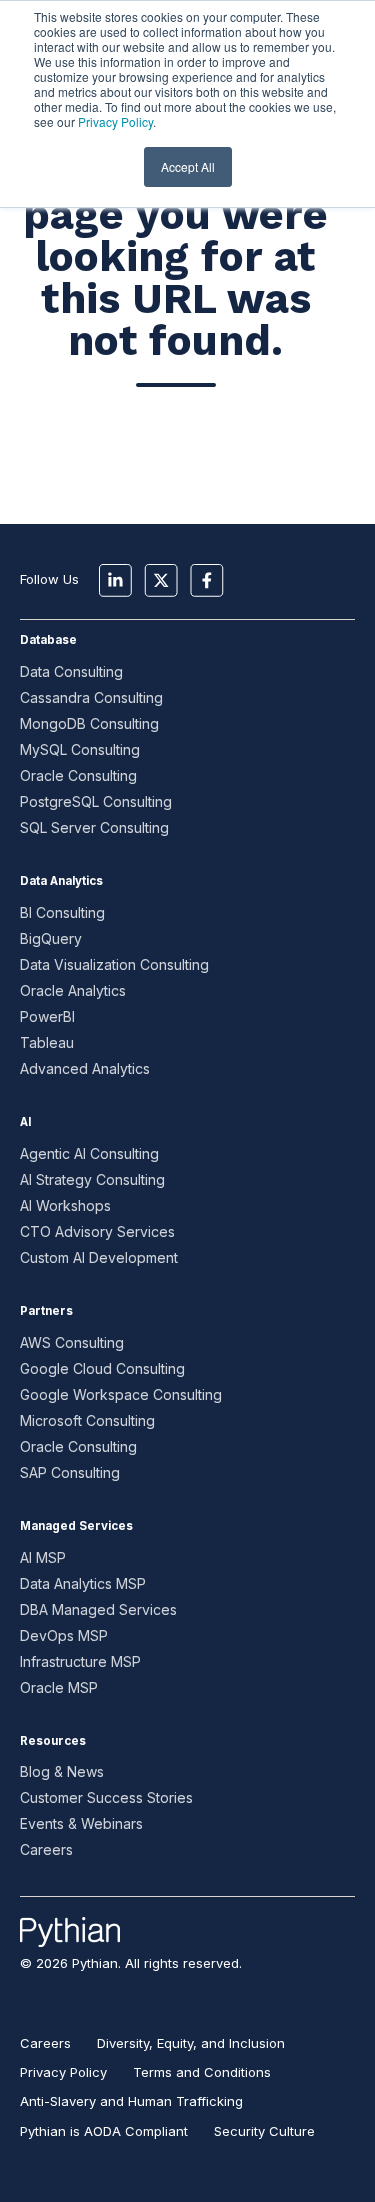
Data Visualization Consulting (114, 964)
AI (25, 1122)
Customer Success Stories (106, 1797)
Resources (53, 1741)
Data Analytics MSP (83, 1583)
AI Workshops (65, 1205)
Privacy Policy (115, 121)
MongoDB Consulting (89, 723)
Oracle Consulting (78, 775)
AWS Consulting (72, 1342)
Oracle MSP (59, 1687)
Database (48, 640)
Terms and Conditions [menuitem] (202, 2072)
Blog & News (62, 1771)
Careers (46, 1849)
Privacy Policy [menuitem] (63, 2072)
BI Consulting (62, 912)
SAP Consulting (70, 1472)
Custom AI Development (99, 1257)
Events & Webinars (81, 1823)
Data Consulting (71, 671)
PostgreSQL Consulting (96, 801)
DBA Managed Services (98, 1609)
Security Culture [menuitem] (264, 2131)
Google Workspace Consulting (121, 1394)
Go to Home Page (176, 455)
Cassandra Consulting (91, 697)
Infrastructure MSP (80, 1661)
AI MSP (43, 1557)
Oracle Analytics (73, 990)
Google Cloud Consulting (102, 1368)
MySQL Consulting (80, 749)
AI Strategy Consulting (92, 1179)
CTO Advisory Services (97, 1231)
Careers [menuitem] (45, 2043)
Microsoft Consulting (87, 1420)
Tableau (47, 1042)
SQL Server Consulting (94, 827)
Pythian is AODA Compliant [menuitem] (104, 2131)
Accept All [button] (188, 166)
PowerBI (47, 1016)
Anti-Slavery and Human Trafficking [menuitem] (131, 2101)
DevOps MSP (64, 1635)
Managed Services (76, 1526)
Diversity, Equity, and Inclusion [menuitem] (191, 2043)
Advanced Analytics (85, 1068)
